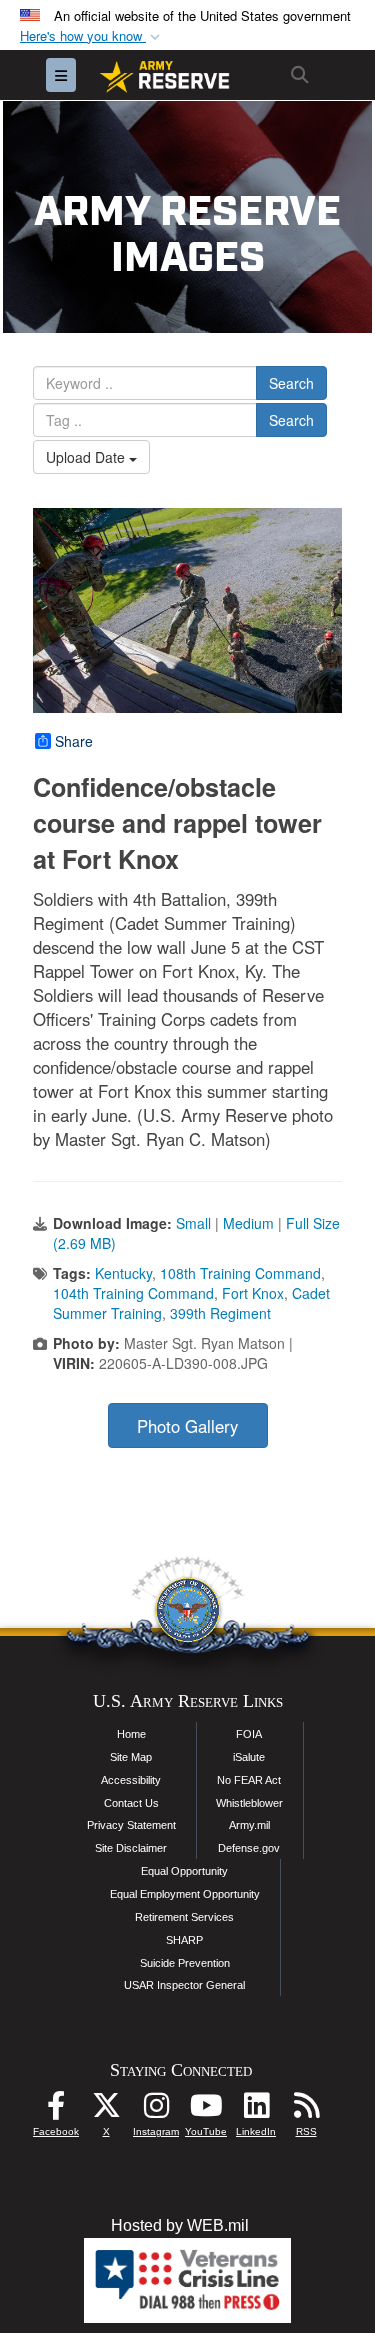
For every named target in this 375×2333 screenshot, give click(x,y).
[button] (92, 36)
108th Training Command (240, 1273)
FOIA (249, 1734)
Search (291, 383)
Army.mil (249, 1825)
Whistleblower (249, 1803)
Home (131, 1734)
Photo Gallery (187, 1426)
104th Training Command (133, 1293)
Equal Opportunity (184, 1871)
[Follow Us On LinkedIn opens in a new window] (256, 2110)
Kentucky (123, 1273)
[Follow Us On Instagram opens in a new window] (156, 2110)
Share (74, 741)
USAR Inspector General (184, 1985)
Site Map (131, 1757)
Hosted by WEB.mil (180, 2225)
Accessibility (131, 1780)
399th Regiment (220, 1313)
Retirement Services (184, 1917)
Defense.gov (249, 1848)
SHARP (184, 1940)
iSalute (249, 1757)
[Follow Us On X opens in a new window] (106, 2110)
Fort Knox (253, 1293)
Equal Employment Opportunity (185, 1894)
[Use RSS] (306, 2110)
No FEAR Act (249, 1780)
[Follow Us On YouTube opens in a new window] (206, 2110)
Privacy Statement (131, 1825)
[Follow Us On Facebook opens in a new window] (56, 2110)
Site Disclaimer (131, 1848)
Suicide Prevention (185, 1963)
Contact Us (131, 1803)
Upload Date (87, 457)
